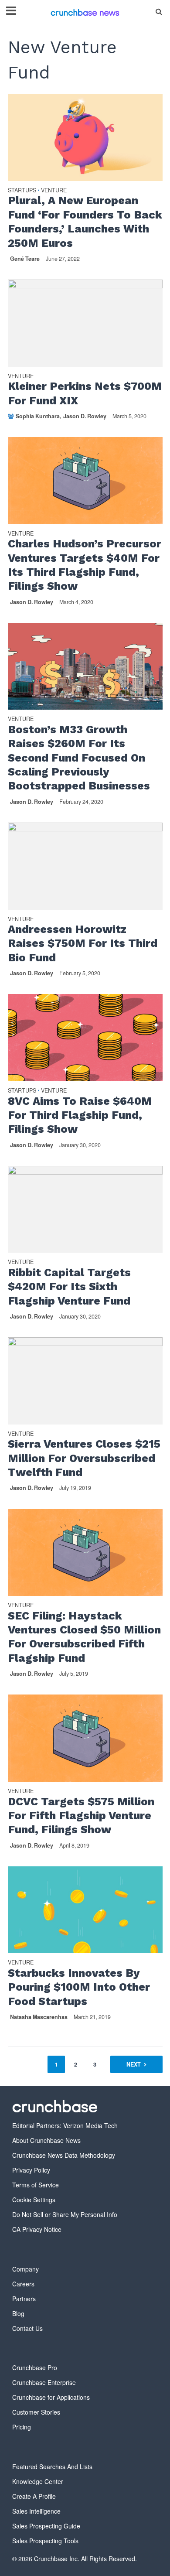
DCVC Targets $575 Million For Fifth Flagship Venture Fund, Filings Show (81, 1816)
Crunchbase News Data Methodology (64, 2155)
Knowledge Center (38, 2481)
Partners (24, 2299)
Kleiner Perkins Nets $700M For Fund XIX (85, 393)
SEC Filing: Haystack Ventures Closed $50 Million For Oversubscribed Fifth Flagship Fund (84, 1637)
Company (25, 2269)
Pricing (22, 2427)
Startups (22, 191)
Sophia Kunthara (38, 416)
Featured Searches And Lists (52, 2467)
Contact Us (27, 2328)
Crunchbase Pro (35, 2368)
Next (134, 2064)
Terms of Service (36, 2185)
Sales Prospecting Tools (45, 2541)
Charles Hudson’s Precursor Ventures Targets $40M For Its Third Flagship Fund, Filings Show (85, 565)
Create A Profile (34, 2496)
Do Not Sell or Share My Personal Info (65, 2214)
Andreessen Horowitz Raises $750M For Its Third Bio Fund (83, 943)
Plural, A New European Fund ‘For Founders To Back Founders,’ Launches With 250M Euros (85, 222)
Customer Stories (36, 2412)
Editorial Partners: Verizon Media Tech (65, 2125)
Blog (18, 2313)
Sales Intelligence (36, 2511)
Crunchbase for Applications (51, 2397)
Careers (23, 2284)
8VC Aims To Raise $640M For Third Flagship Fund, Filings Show (80, 1115)
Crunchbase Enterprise (44, 2382)
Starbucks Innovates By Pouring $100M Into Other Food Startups (79, 1987)
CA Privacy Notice (37, 2229)
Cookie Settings (34, 2200)
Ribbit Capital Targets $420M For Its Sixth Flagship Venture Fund (69, 1287)
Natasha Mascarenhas (39, 2017)
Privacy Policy (31, 2170)
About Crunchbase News (46, 2140)
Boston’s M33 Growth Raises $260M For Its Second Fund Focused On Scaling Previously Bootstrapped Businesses (79, 758)
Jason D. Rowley (85, 416)
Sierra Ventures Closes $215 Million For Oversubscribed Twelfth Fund (84, 1458)
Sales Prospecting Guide (46, 2526)
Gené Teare (25, 259)
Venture (54, 191)
